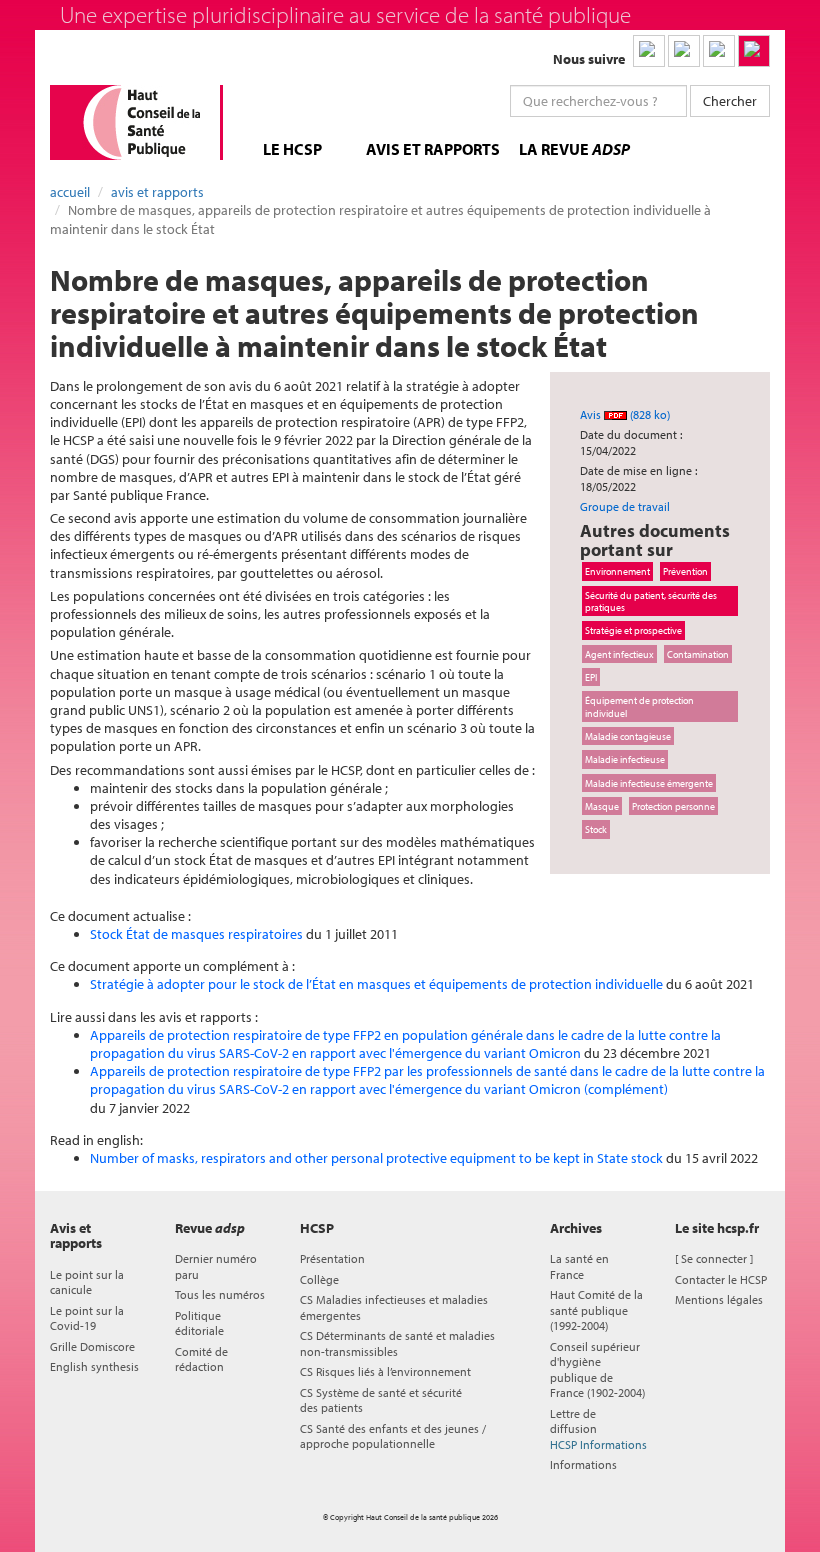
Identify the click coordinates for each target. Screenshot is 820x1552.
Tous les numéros (220, 1294)
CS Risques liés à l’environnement (385, 1371)
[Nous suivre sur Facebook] (719, 51)
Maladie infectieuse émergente (649, 783)
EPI (591, 677)
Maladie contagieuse (628, 736)
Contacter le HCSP (721, 1279)
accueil (70, 192)
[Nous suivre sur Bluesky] (684, 51)
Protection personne (673, 806)
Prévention (685, 571)
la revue (574, 149)
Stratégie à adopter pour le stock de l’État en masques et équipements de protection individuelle (376, 984)
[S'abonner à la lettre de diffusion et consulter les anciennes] (754, 51)
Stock (596, 829)
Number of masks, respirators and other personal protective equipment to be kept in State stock (376, 1158)
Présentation (332, 1258)
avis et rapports (433, 149)
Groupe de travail (625, 506)
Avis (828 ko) (625, 414)
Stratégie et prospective (633, 630)
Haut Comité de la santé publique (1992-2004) (596, 1310)
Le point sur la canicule (87, 1282)
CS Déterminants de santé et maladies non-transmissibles (397, 1343)
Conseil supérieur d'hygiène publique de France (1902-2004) (597, 1369)
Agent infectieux (619, 654)
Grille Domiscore (92, 1346)
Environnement (617, 571)
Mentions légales (719, 1299)
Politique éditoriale (199, 1323)
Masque (602, 806)
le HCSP (292, 149)
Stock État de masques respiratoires (196, 934)
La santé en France (579, 1266)
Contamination (698, 654)
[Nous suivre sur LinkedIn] (649, 51)
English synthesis (94, 1366)
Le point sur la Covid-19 (87, 1318)
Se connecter (714, 1258)
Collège (319, 1279)
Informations (583, 1464)
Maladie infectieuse (625, 759)
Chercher (730, 101)
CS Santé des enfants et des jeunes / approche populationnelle (393, 1436)
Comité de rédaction (201, 1359)
